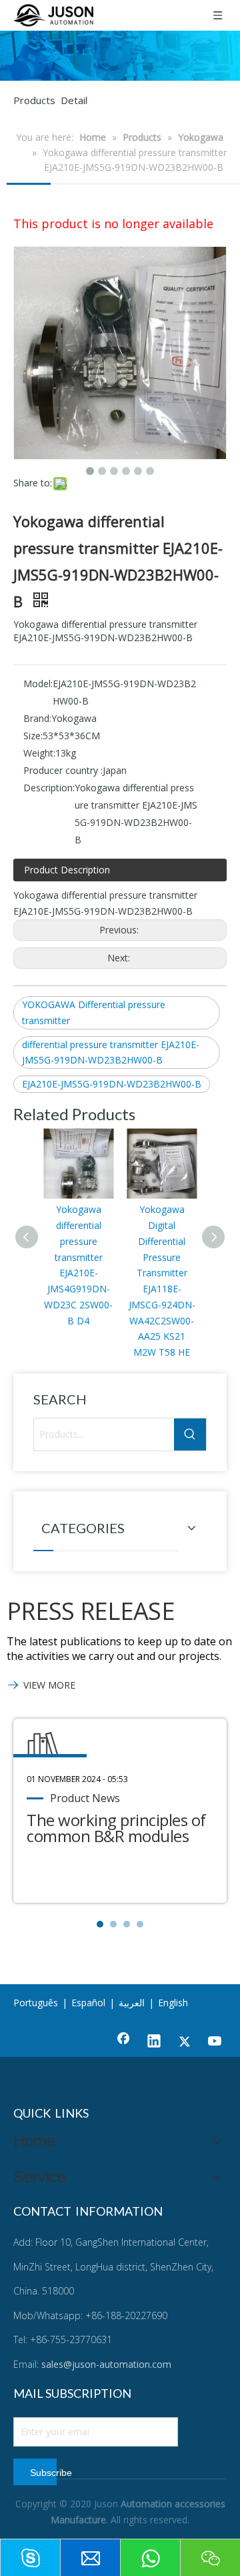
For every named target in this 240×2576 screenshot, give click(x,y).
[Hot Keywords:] (190, 1434)
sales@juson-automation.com (106, 2364)
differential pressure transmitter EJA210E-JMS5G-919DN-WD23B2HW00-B (111, 1052)
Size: (33, 736)
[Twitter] (185, 2042)
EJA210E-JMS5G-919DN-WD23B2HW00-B (112, 1084)
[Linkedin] (154, 2042)
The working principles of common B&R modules (116, 1828)
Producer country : (63, 770)
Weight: (39, 753)
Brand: (37, 718)
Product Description (67, 870)
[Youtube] (215, 2042)
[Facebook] (123, 2042)
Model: (38, 684)
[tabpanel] (120, 1811)
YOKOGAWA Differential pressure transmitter (94, 1012)
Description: (49, 788)
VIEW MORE (49, 1685)
